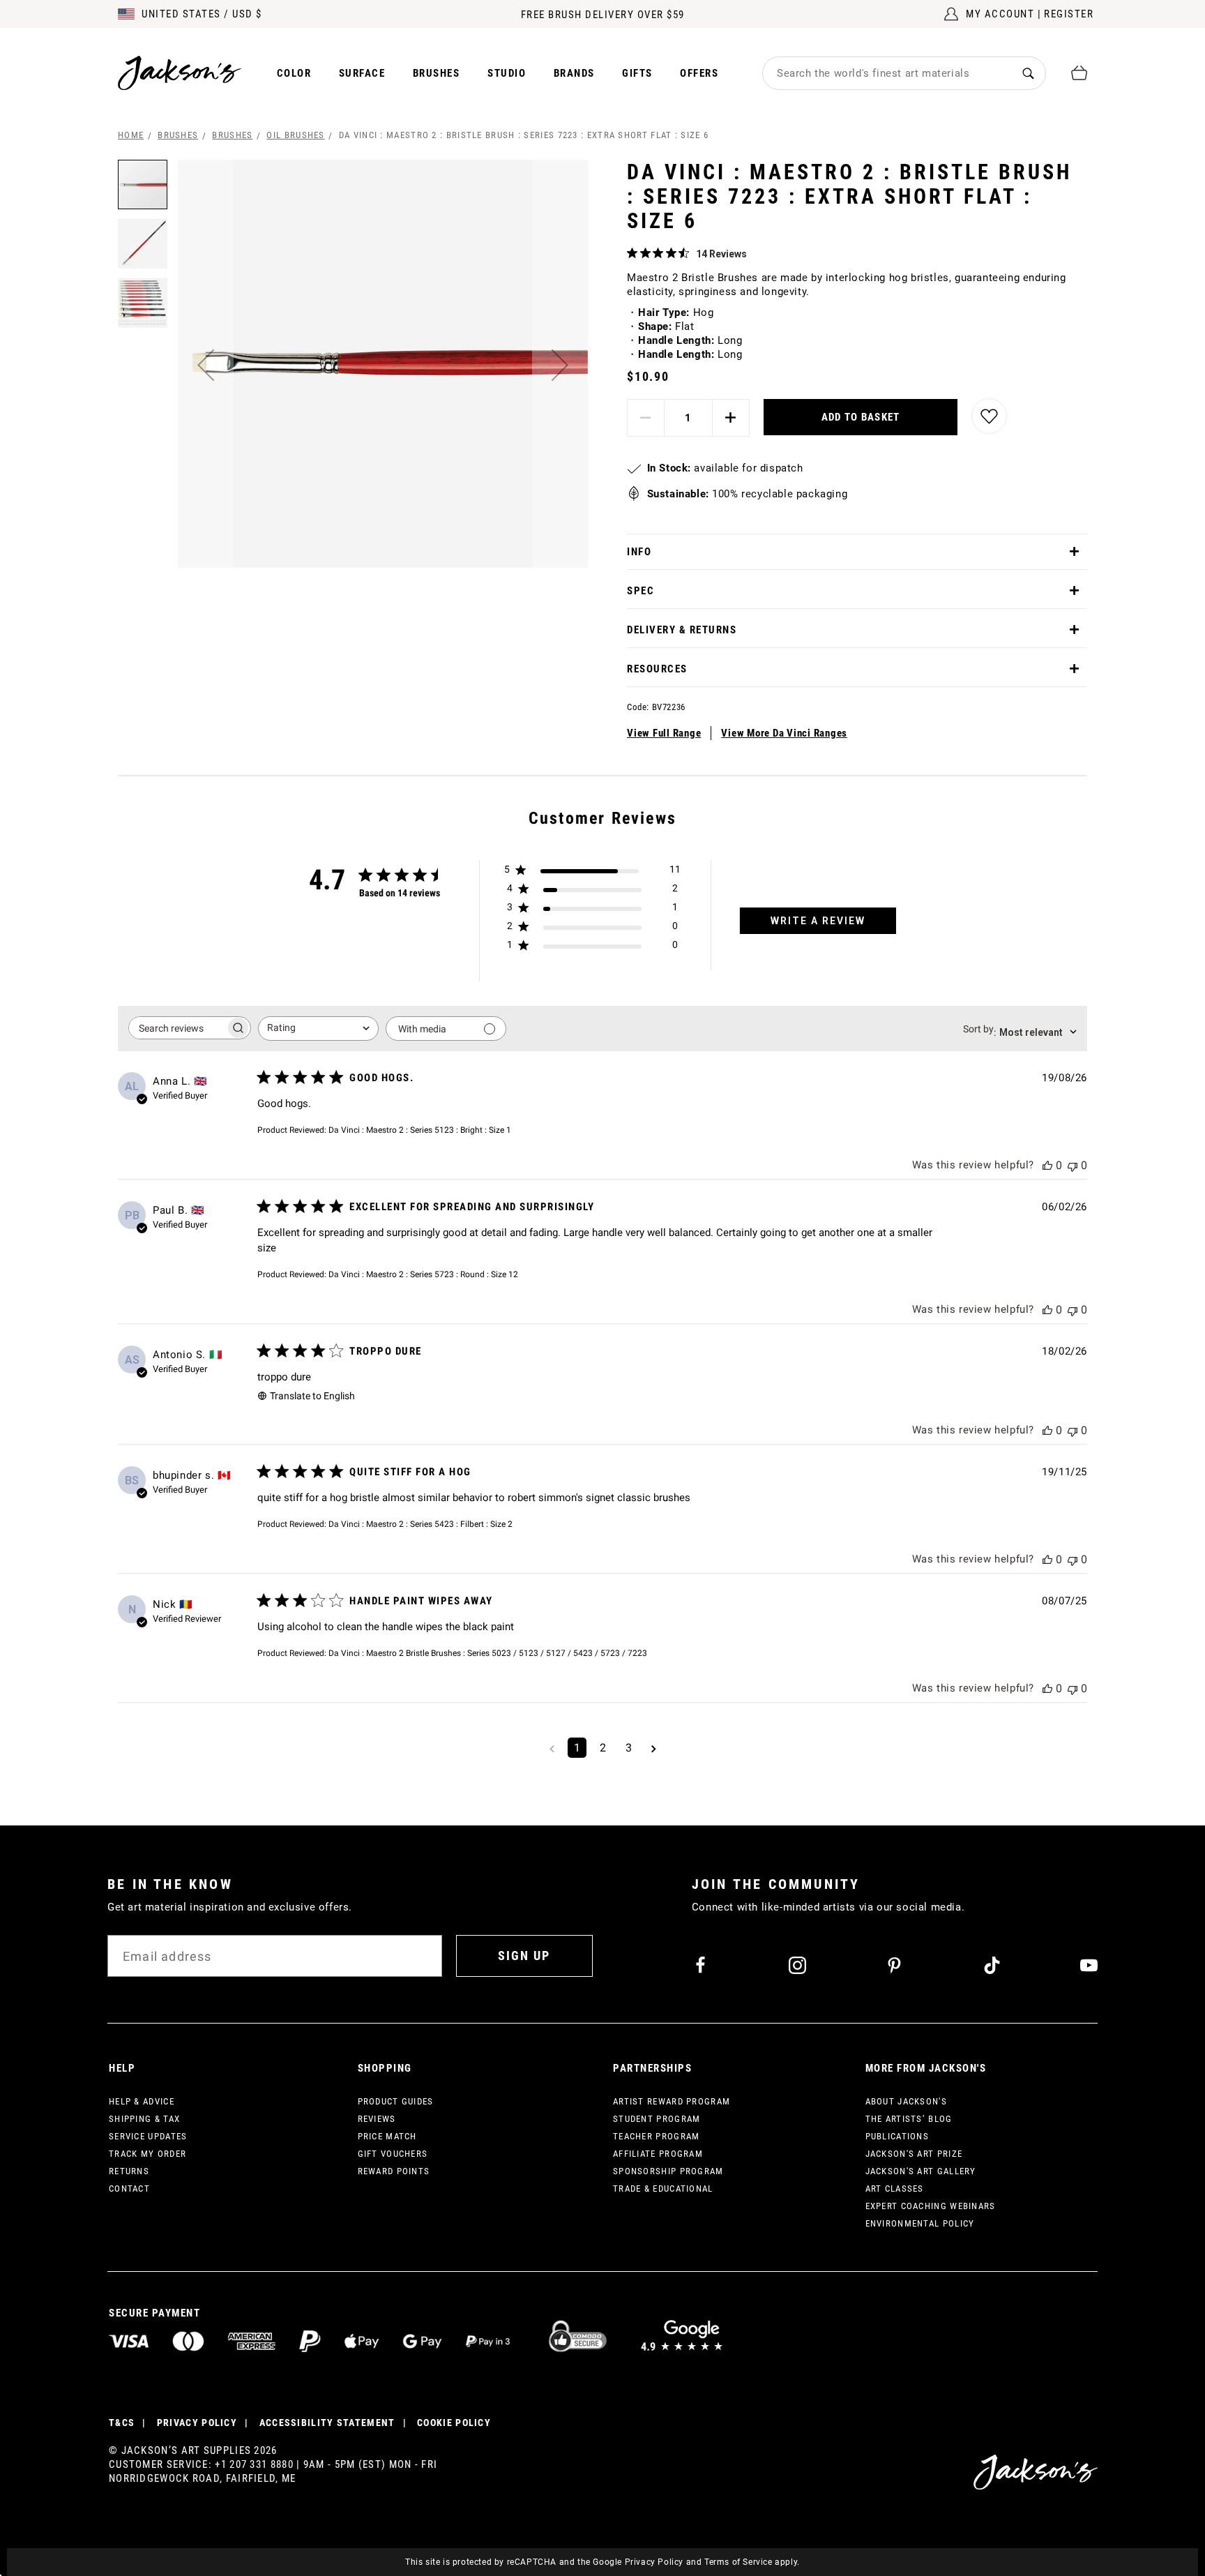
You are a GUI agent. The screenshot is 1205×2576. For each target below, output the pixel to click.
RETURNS (129, 2171)
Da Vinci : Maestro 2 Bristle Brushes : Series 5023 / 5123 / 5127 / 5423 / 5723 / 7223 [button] (488, 1653)
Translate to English (312, 1396)
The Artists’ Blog (909, 2119)
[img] (632, 253)
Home (131, 135)
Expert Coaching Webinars (931, 2206)
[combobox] (887, 73)
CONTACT (129, 2189)
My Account (1000, 14)
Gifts (637, 73)
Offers (699, 73)
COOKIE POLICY (454, 2423)
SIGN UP (524, 1956)
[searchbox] (177, 1028)
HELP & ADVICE (142, 2101)
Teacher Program (657, 2136)
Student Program (657, 2119)
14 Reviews (721, 254)
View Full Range (664, 733)
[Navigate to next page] (654, 1748)
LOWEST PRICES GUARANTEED (603, 15)
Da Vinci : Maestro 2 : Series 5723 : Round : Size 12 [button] (423, 1274)
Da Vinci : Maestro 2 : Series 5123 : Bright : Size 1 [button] (420, 1130)
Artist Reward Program (672, 2101)
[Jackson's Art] (180, 73)
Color (294, 73)
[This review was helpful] (1047, 1165)
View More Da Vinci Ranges (784, 733)
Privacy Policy (654, 2562)
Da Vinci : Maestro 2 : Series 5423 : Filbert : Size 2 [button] (420, 1524)
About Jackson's (907, 2101)
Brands (574, 73)
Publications (897, 2136)
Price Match (387, 2136)
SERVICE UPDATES (148, 2136)
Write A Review (818, 921)
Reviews (377, 2119)
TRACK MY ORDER (147, 2154)
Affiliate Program (658, 2154)
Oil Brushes (295, 135)
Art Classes (895, 2189)
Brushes (437, 73)
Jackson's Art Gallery (921, 2171)
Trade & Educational (663, 2189)
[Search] (1028, 73)
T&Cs (122, 2423)
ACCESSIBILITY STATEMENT (327, 2423)
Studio (507, 73)
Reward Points (394, 2171)
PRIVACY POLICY (197, 2423)
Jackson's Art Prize (914, 2154)
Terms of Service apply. (752, 2562)
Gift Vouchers (393, 2154)
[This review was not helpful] (1073, 1165)
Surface (362, 73)
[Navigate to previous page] (552, 1748)
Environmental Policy (920, 2223)
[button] (206, 365)
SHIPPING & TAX (144, 2119)
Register (1069, 14)
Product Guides (396, 2101)
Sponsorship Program (668, 2171)
